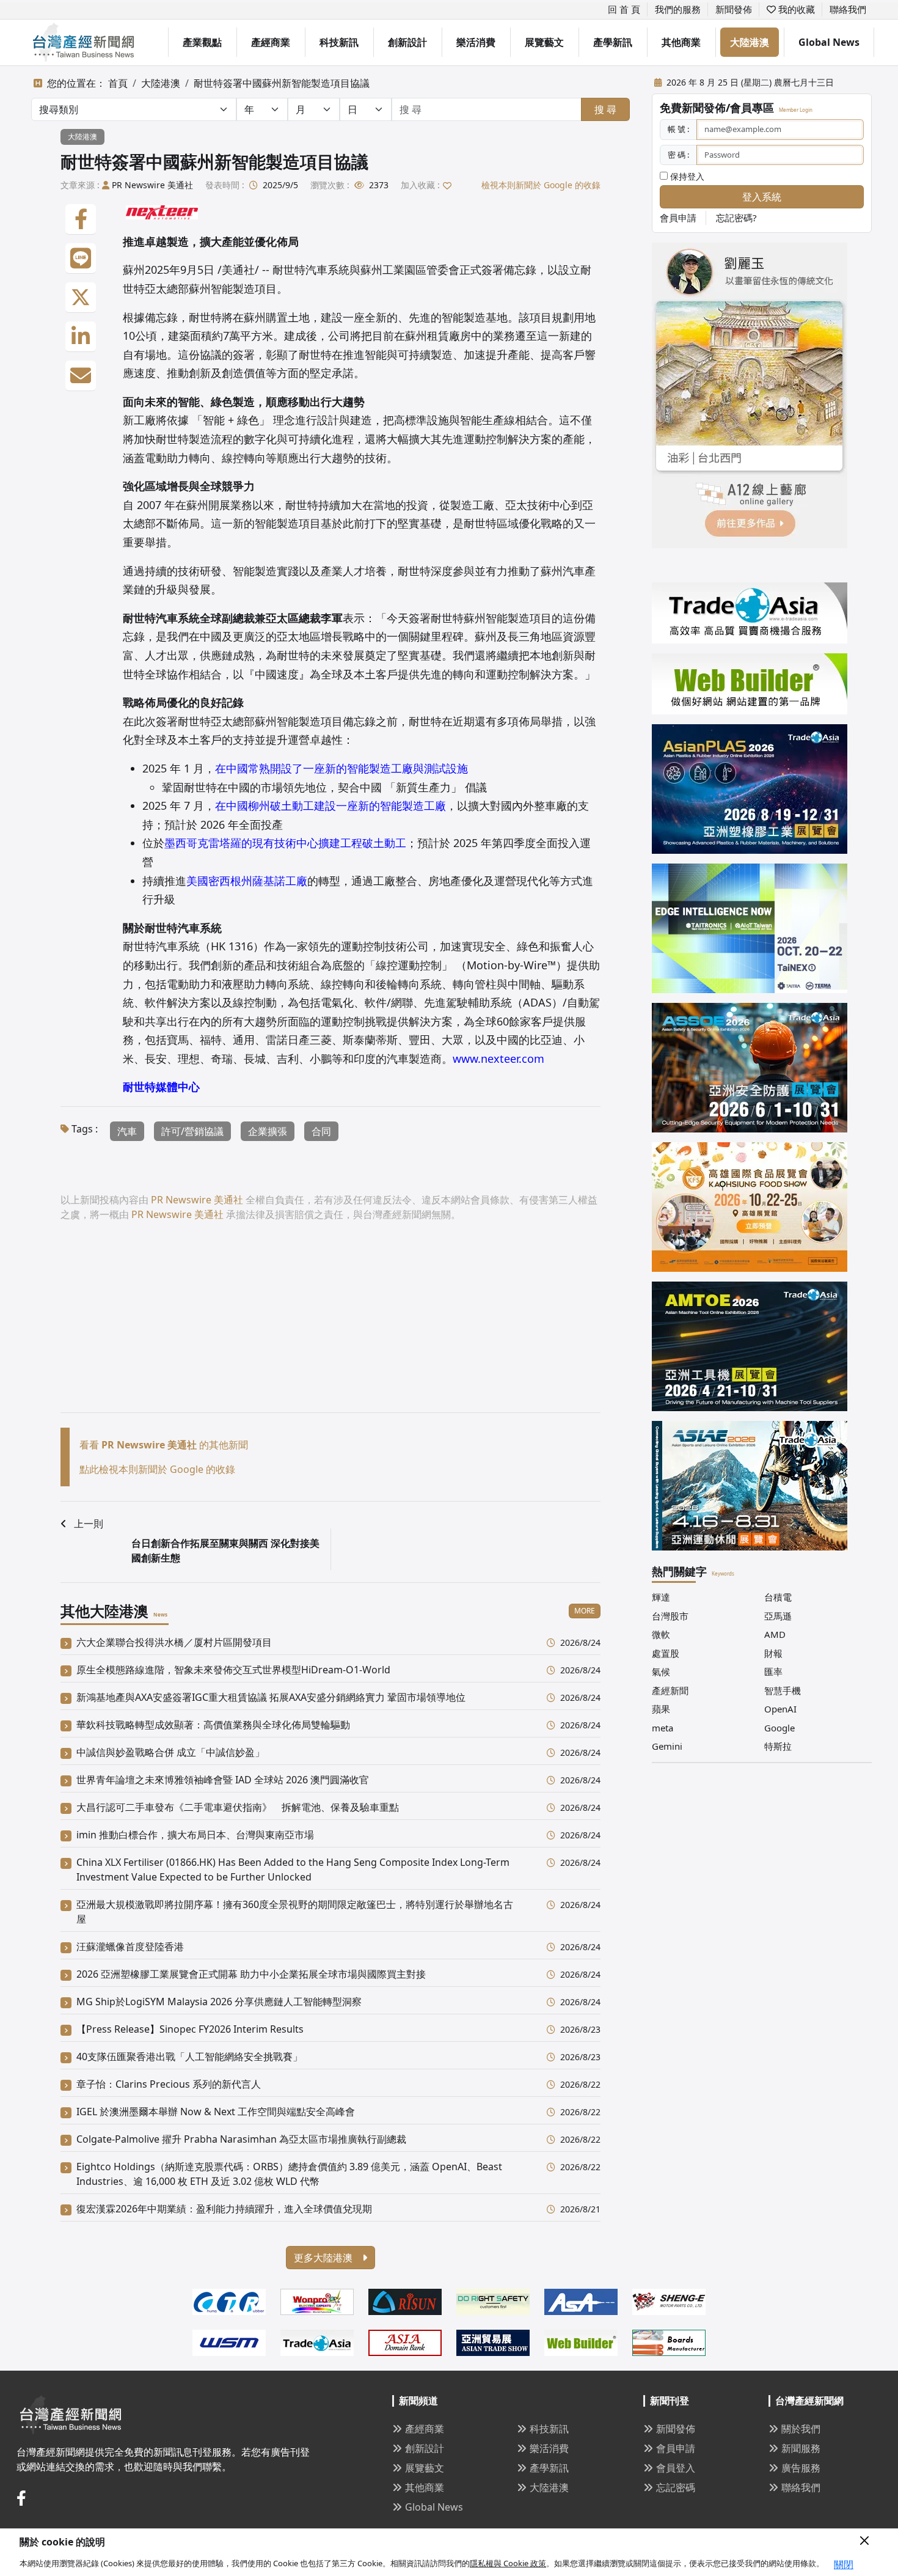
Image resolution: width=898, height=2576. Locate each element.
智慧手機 (783, 1690)
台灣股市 (670, 1616)
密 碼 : (678, 155)
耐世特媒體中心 (161, 1087)
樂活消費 (476, 42)
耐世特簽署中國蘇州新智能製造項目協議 (282, 83)
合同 (321, 1131)
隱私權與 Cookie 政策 (508, 2563)
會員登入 (676, 2468)
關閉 (844, 2564)
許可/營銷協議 (192, 1131)
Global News (829, 42)
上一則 (89, 1524)
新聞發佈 (734, 9)
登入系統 (762, 197)
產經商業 (271, 42)
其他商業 (681, 42)
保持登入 (686, 176)
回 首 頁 (624, 9)
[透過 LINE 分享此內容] (81, 259)
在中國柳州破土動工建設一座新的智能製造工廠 (330, 805)
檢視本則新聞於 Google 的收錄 (541, 185)
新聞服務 (801, 2448)
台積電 (778, 1597)
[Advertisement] (330, 1327)
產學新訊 (613, 42)
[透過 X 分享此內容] (81, 298)
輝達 (661, 1597)
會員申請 (678, 218)
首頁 (118, 83)
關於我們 (801, 2429)
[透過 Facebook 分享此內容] (81, 219)
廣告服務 (801, 2468)
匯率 (773, 1671)
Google (779, 1728)
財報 (773, 1653)
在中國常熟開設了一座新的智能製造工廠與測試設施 (341, 768)
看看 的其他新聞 (164, 1445)
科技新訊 (339, 42)
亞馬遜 (778, 1616)
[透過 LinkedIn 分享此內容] (81, 337)
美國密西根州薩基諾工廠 (247, 881)
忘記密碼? (736, 218)
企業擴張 (268, 1131)
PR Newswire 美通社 (152, 185)
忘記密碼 (676, 2487)
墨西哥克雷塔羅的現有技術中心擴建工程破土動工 (285, 843)
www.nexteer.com (498, 1059)
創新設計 (407, 42)
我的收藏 (795, 9)
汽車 (127, 1131)
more (585, 1611)
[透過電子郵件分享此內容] (81, 376)
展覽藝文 (544, 42)
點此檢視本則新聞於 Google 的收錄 (157, 1469)
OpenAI (780, 1709)
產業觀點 (202, 42)
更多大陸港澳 (324, 2258)
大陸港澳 (750, 42)
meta (663, 1728)
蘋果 (661, 1709)
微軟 (661, 1634)
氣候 (661, 1671)
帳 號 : (678, 129)
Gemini (667, 1746)
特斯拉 (778, 1746)
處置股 (666, 1653)
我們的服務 (678, 9)
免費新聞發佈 (693, 108)
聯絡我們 (848, 9)
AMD (775, 1634)
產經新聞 (670, 1690)
